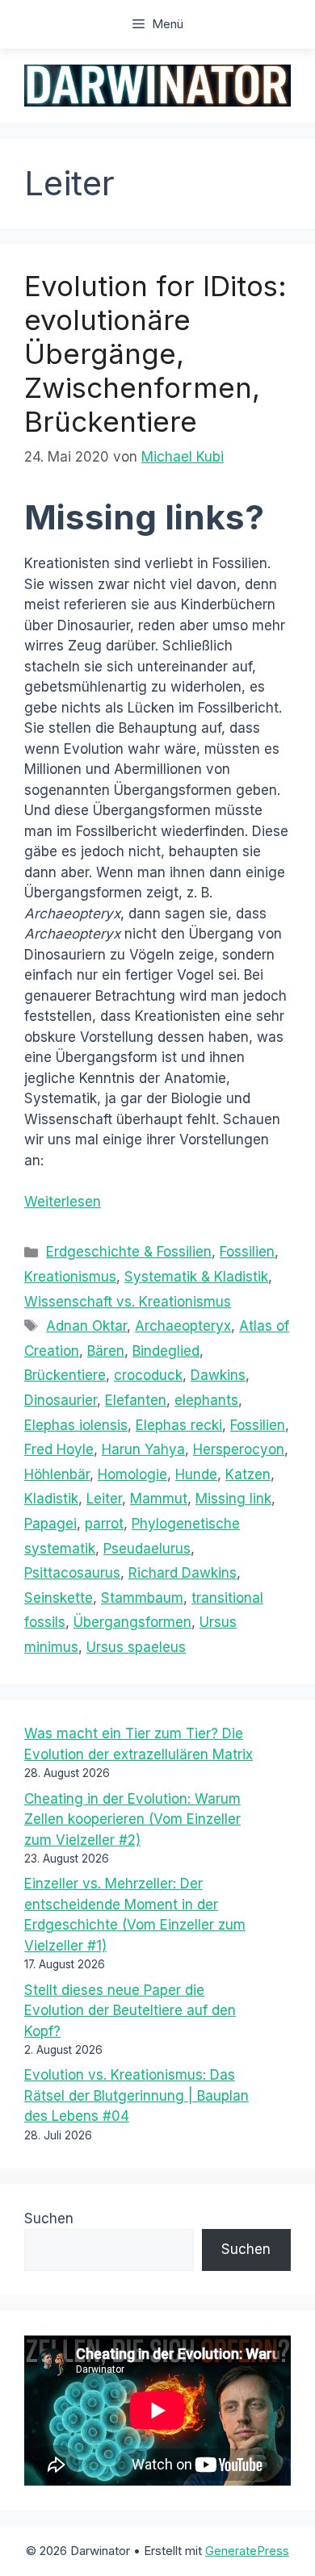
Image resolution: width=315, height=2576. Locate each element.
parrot (104, 1524)
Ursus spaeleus (136, 1647)
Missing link (233, 1499)
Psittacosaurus (72, 1573)
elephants (206, 1400)
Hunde (196, 1474)
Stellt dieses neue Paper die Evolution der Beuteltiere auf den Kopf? (130, 2011)
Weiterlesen (63, 1202)
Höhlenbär (57, 1474)
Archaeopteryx (183, 1326)
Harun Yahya (143, 1449)
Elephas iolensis (76, 1425)
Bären (106, 1351)
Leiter (104, 1499)
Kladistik (51, 1499)
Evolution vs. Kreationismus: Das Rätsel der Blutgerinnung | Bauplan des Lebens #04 (136, 2095)
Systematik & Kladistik (196, 1277)
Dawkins (218, 1375)
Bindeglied (166, 1351)
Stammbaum (142, 1598)
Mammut (159, 1499)
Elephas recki (179, 1425)
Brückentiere (65, 1375)
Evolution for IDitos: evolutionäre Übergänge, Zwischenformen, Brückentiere (155, 353)
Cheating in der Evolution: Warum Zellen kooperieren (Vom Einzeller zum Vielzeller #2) (132, 1819)
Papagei (50, 1524)
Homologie (132, 1474)
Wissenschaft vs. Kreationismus (128, 1302)
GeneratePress (247, 2551)
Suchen (49, 2218)
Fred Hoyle (59, 1449)
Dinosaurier (61, 1400)
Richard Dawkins (183, 1573)
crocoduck (148, 1375)
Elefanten (136, 1400)
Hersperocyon (239, 1449)
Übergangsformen (132, 1622)
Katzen (248, 1474)
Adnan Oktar (86, 1326)
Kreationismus (70, 1277)
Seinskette (59, 1598)
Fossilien (247, 1252)
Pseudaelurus (147, 1549)
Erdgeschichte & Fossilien (129, 1252)
